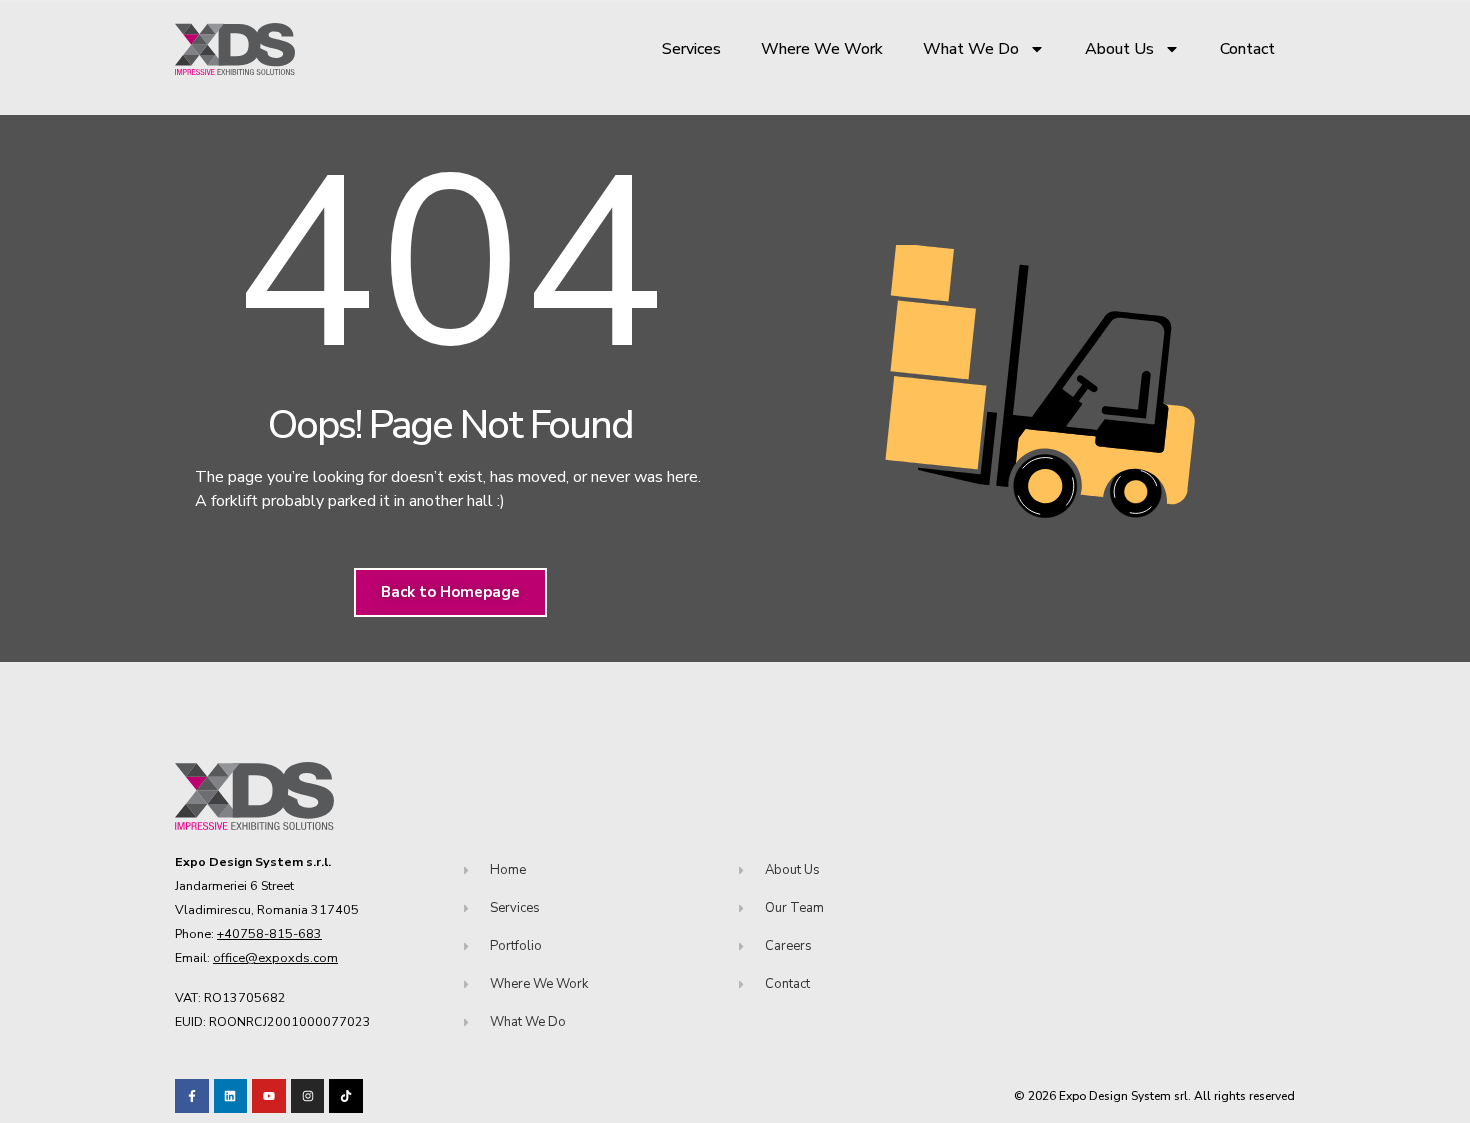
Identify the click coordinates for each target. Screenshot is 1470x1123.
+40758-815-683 (269, 933)
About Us (1119, 49)
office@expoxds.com (275, 957)
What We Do (971, 49)
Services (691, 49)
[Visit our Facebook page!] (192, 1096)
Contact (1247, 49)
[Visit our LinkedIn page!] (231, 1096)
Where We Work (822, 49)
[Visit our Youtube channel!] (269, 1096)
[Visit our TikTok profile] (308, 1096)
